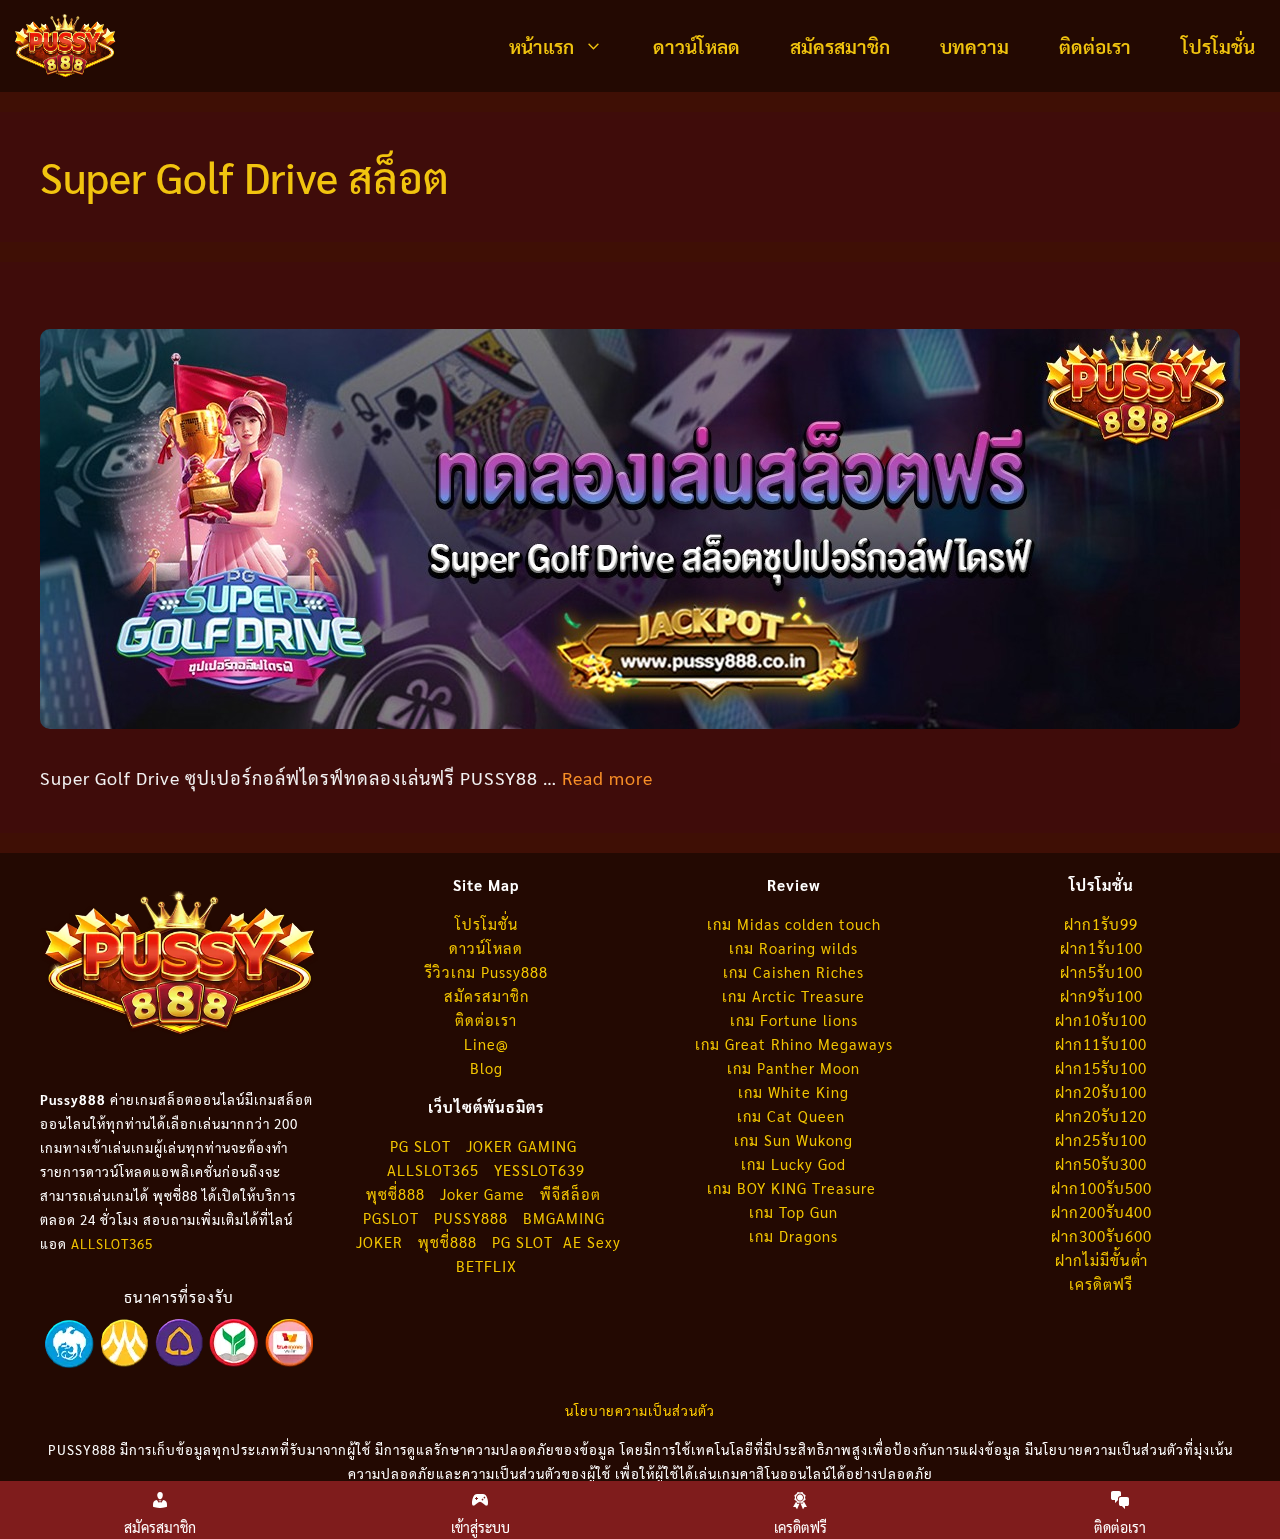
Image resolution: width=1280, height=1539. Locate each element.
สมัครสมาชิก (840, 46)
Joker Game (482, 1193)
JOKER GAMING (521, 1145)
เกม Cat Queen (793, 1115)
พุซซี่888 (395, 1193)
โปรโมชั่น (1218, 46)
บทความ (974, 46)
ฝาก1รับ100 (1101, 947)
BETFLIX (486, 1265)
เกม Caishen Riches (793, 971)
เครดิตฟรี (1101, 1283)
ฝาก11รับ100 (1101, 1043)
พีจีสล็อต (573, 1193)
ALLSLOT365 (112, 1243)
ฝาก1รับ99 (1101, 923)
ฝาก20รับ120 (1101, 1115)
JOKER (379, 1241)
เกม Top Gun (793, 1211)
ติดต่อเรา (1095, 46)
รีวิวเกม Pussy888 (486, 971)
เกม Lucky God (793, 1163)
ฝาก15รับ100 (1101, 1067)
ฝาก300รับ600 (1101, 1235)
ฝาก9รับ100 (1101, 995)
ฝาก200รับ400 (1101, 1211)
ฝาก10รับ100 (1101, 1019)
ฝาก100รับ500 (1101, 1187)
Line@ (486, 1043)
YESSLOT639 (539, 1169)
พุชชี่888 (447, 1241)
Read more (607, 777)
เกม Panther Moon (793, 1067)
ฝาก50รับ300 (1101, 1163)
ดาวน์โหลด (696, 46)
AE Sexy (592, 1241)
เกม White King (793, 1091)
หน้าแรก (541, 46)
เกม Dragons (793, 1235)
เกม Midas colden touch (794, 923)
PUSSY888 (471, 1217)
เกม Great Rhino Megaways (794, 1043)
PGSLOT (391, 1217)
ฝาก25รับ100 (1101, 1139)
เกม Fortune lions (794, 1019)
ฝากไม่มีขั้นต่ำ (1101, 1259)
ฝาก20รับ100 (1101, 1091)
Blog (486, 1067)
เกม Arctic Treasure (793, 995)
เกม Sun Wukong (793, 1139)
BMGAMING (564, 1217)
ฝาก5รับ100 (1101, 971)
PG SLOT (420, 1145)
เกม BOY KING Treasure (794, 1187)
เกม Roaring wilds (793, 947)
